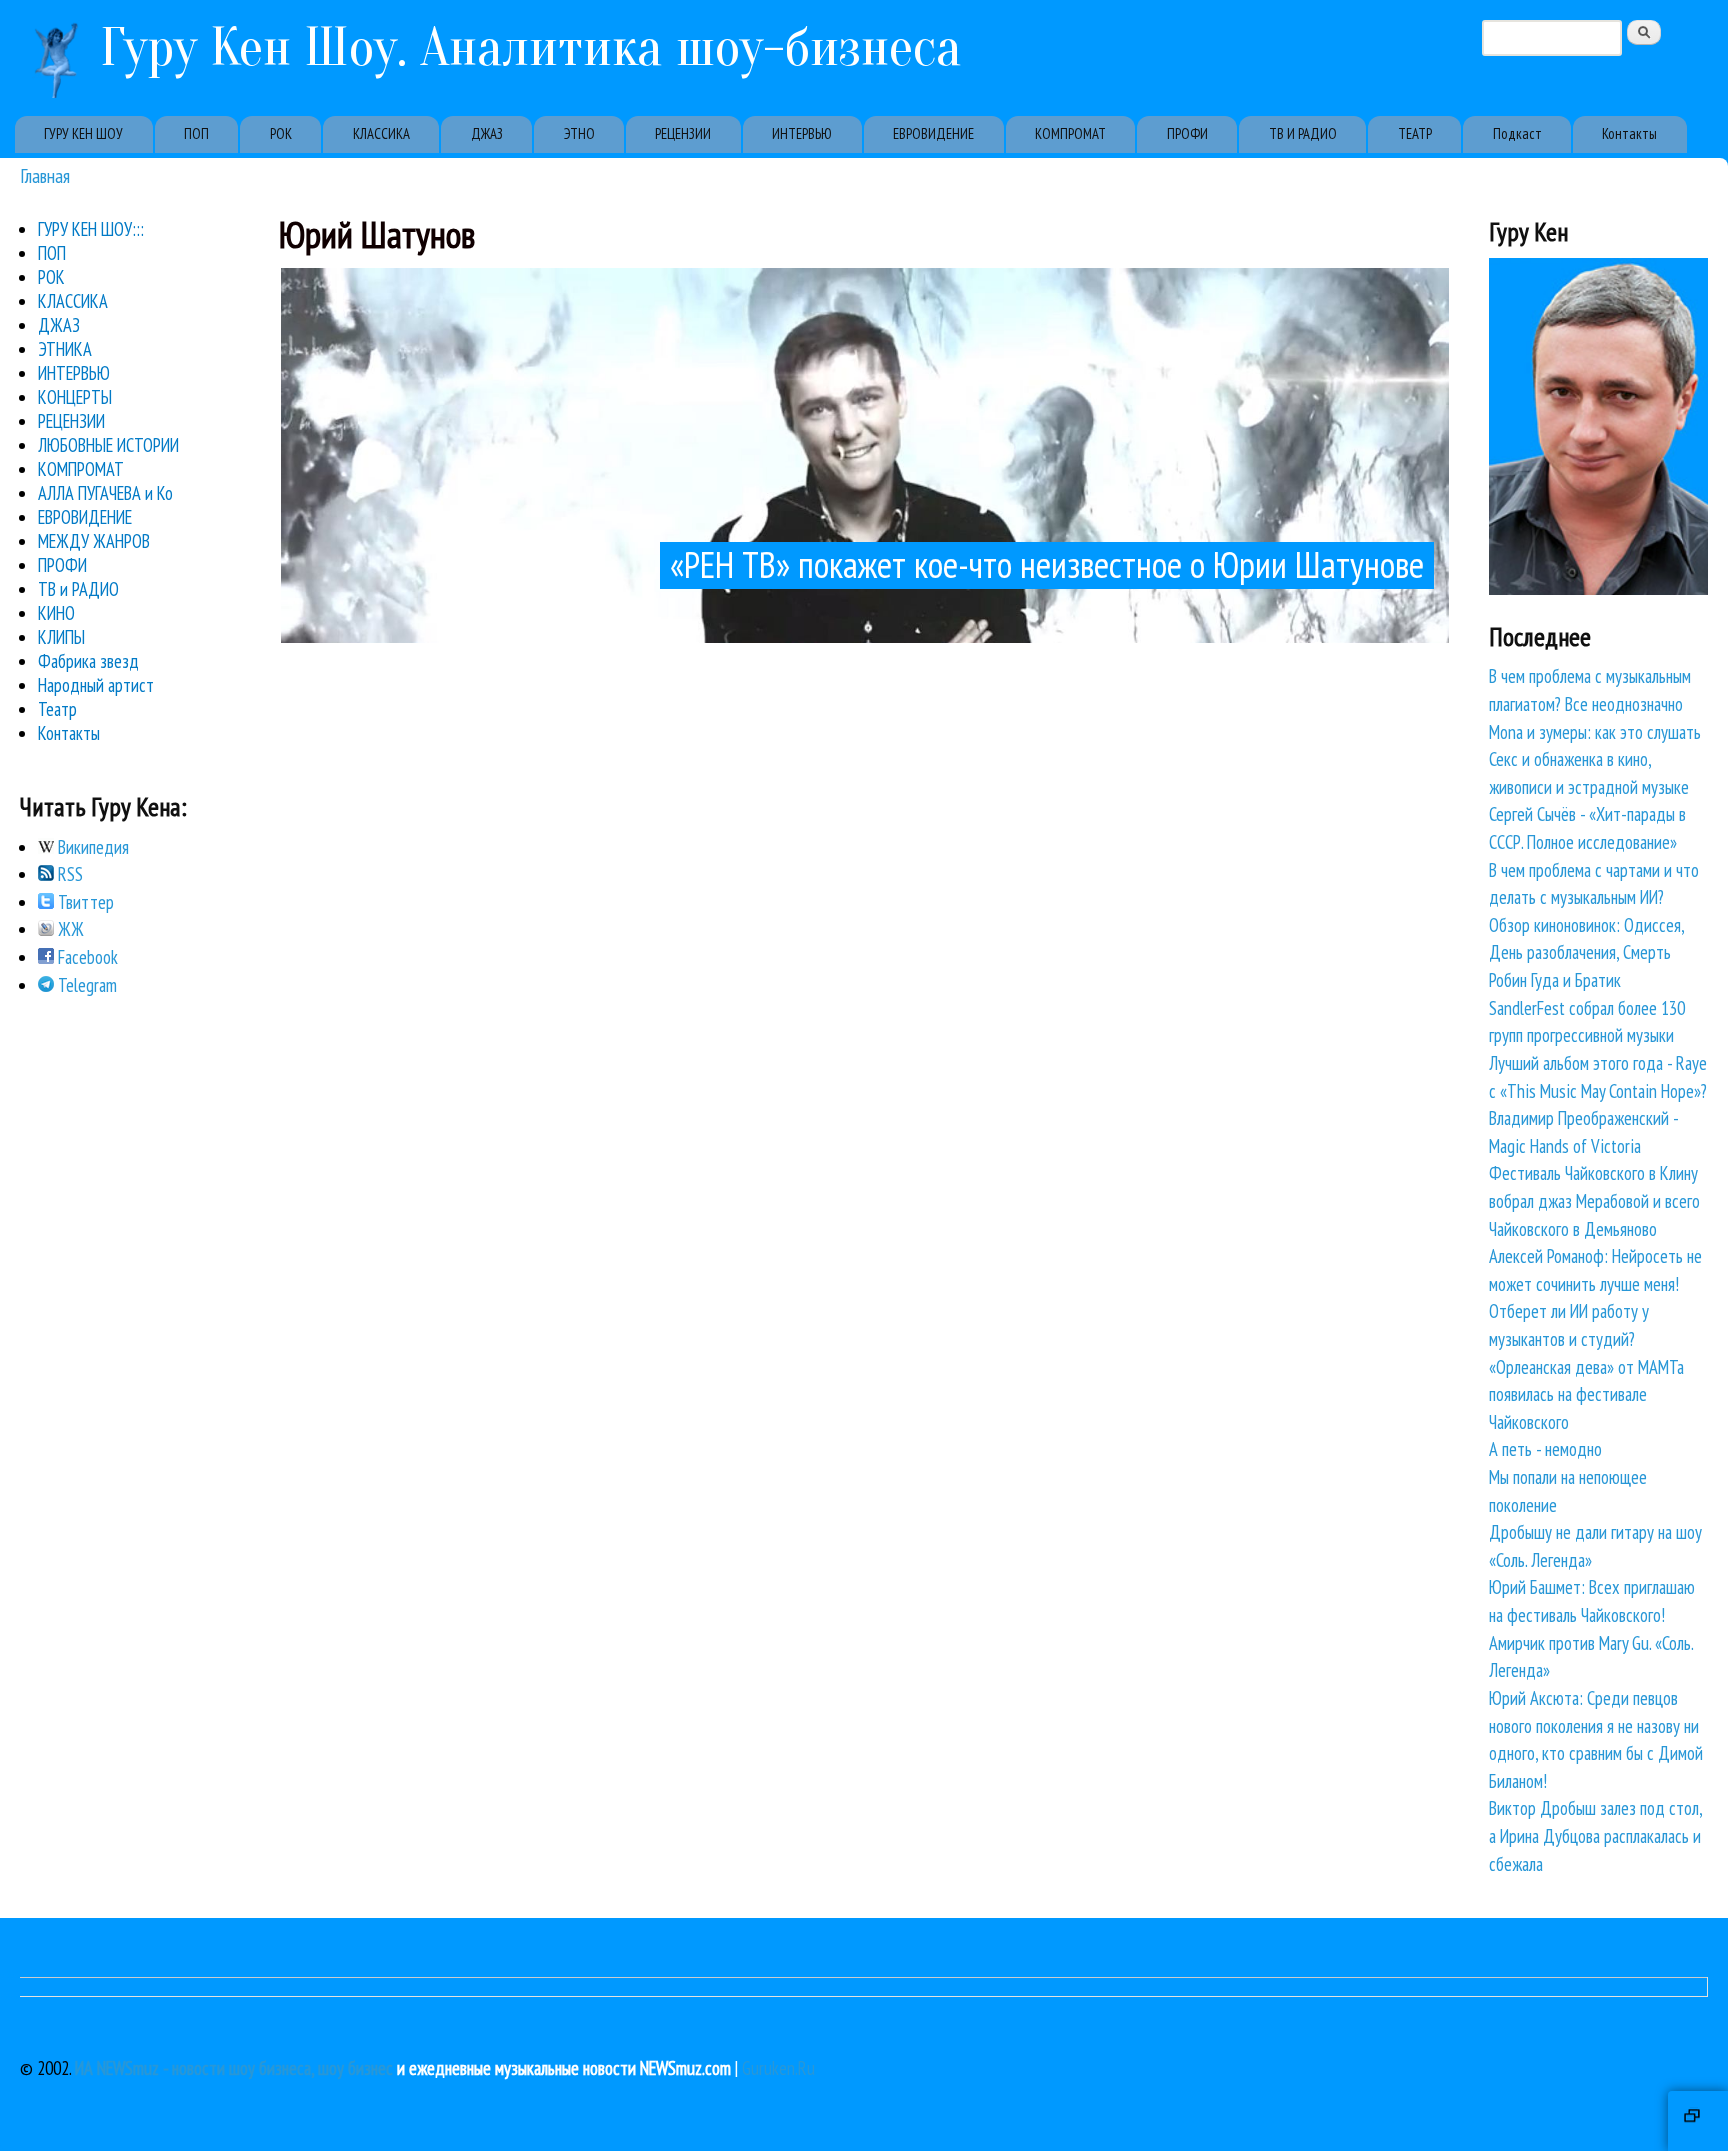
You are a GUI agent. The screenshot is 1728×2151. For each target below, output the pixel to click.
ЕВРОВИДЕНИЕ (933, 133)
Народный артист (96, 685)
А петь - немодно (1545, 1449)
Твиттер (84, 902)
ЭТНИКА (65, 349)
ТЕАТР (1415, 133)
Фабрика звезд (88, 661)
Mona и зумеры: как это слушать (1595, 732)
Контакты (1629, 133)
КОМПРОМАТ (1070, 133)
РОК (281, 133)
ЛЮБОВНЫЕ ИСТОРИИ (108, 445)
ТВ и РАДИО (78, 589)
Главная (45, 175)
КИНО (56, 613)
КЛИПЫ (61, 637)
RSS (68, 874)
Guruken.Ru (778, 2068)
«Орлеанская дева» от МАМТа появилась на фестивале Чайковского (1586, 1394)
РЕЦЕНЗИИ (683, 133)
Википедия (91, 847)
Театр (57, 709)
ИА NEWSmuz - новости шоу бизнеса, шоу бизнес (234, 2068)
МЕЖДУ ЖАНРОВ (94, 541)
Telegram (85, 985)
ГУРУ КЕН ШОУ (83, 133)
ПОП (196, 133)
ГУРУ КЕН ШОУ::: (91, 229)
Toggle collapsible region (1698, 2121)
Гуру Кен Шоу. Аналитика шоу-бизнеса (531, 47)
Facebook (86, 957)
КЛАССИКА (381, 133)
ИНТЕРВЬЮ (802, 133)
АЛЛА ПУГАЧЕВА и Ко (105, 493)
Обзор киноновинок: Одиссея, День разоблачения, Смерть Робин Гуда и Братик (1586, 952)
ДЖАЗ (487, 133)
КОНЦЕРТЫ (75, 397)
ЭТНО (579, 133)
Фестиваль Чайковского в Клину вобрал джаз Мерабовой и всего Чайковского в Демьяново (1594, 1200)
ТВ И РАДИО (1303, 133)
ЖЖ (69, 929)
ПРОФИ (1187, 133)
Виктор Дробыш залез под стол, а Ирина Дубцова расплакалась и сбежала (1595, 1835)
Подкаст (1517, 133)
